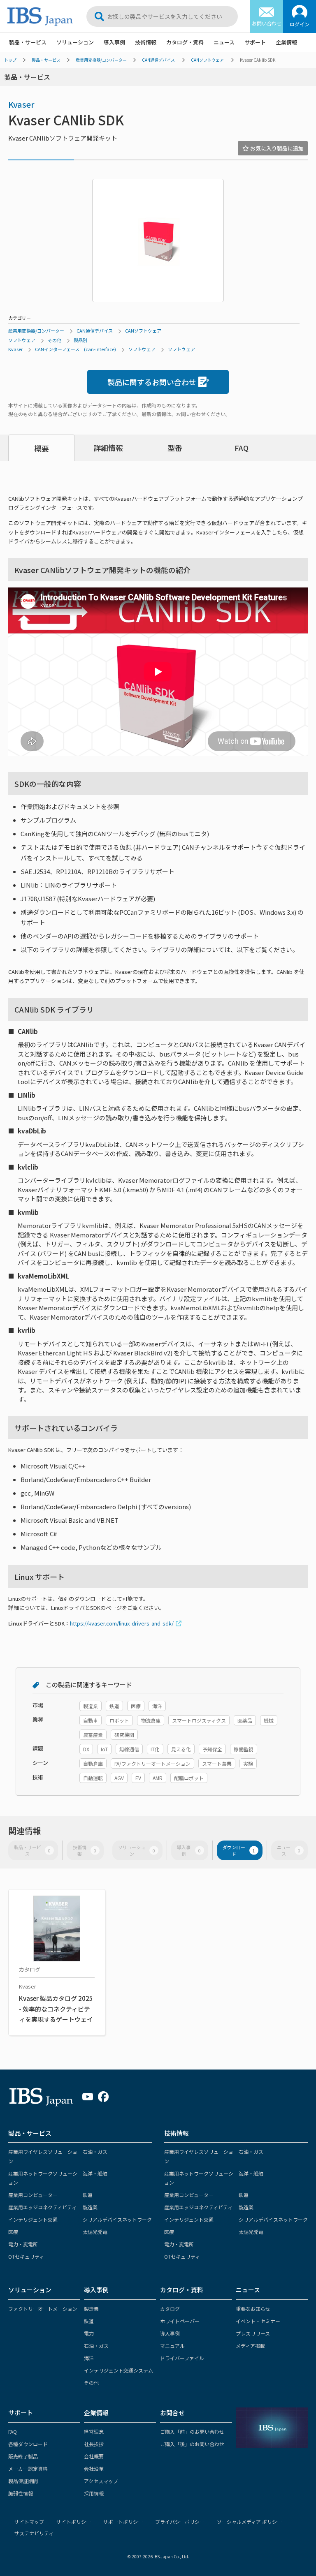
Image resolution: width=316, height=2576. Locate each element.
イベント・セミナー (258, 2321)
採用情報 (94, 2493)
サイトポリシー (74, 2522)
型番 (175, 448)
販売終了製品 (23, 2456)
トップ (10, 60)
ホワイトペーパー (180, 2321)
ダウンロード (239, 1850)
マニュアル (172, 2346)
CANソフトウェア (207, 60)
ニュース (224, 42)
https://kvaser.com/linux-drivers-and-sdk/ (122, 1623)
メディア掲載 (250, 2346)
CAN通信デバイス (158, 60)
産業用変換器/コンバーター (101, 60)
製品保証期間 (23, 2481)
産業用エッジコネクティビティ (42, 2207)
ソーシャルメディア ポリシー (249, 2522)
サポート (255, 42)
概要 (42, 448)
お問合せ (172, 2413)
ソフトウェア (22, 340)
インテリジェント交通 (33, 2219)
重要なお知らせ (253, 2309)
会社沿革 (94, 2468)
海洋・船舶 (95, 2173)
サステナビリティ (34, 2533)
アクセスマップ (101, 2481)
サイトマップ (29, 2522)
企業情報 (286, 42)
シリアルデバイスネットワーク (117, 2219)
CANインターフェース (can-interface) (76, 349)
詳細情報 (108, 448)
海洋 (89, 2358)
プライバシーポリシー (180, 2522)
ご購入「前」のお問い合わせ (192, 2431)
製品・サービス (28, 42)
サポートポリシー (123, 2522)
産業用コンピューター (33, 2195)
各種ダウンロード (28, 2444)
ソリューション (75, 42)
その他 (55, 340)
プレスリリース (253, 2333)
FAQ (242, 448)
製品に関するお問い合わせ (152, 382)
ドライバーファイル (182, 2358)
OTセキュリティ (26, 2256)
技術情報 (146, 42)
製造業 (90, 2207)
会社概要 (94, 2456)
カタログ (170, 2309)
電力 (89, 2333)
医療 (13, 2232)
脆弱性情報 (21, 2493)
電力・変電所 (23, 2244)
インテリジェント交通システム (118, 2370)
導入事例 (114, 42)
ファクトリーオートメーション (43, 2309)
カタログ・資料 (185, 42)
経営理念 (94, 2431)
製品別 (80, 340)
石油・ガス (95, 2152)
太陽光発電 (95, 2232)
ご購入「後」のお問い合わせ (192, 2444)
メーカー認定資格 (28, 2468)
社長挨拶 (94, 2444)
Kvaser (21, 104)
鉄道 (88, 2195)
